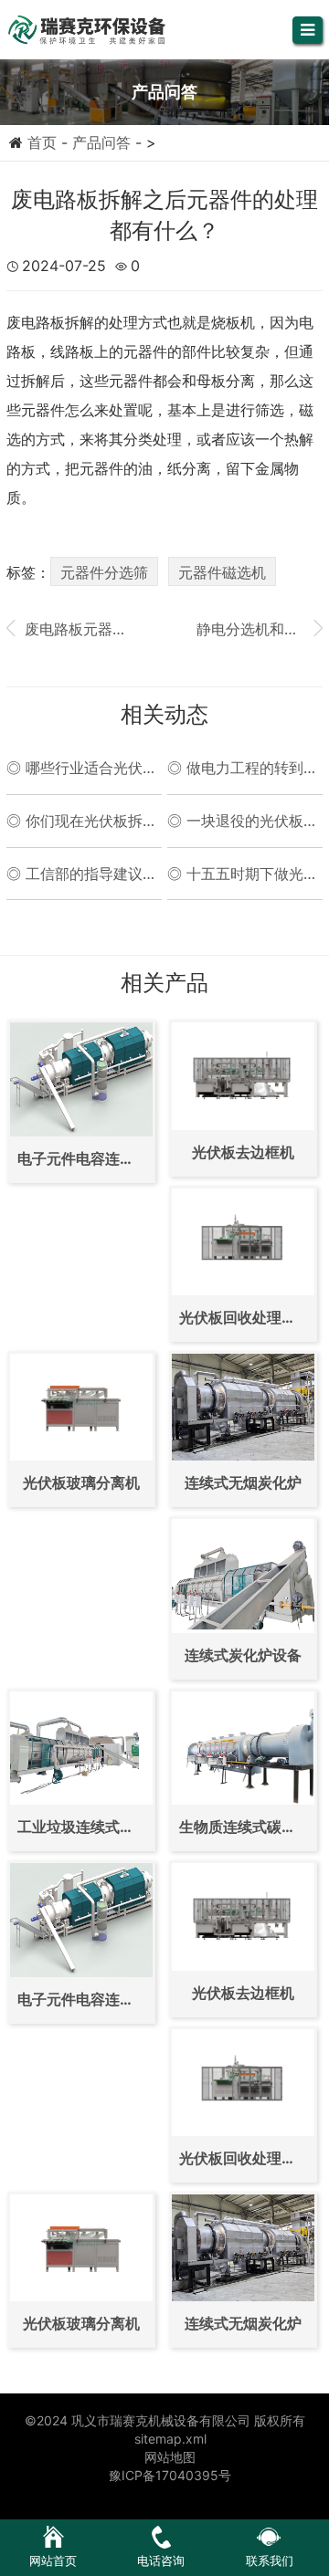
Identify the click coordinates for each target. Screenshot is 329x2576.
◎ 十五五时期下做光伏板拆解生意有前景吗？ (243, 874)
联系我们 (270, 2560)
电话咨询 (161, 2560)
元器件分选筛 (104, 572)
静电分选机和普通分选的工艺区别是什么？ (260, 628)
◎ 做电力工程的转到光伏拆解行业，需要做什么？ (243, 769)
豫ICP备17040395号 (170, 2475)
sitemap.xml (170, 2439)
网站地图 (170, 2457)
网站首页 (53, 2560)
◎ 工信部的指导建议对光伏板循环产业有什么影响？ (82, 874)
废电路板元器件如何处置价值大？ (69, 628)
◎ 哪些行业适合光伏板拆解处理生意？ (82, 769)
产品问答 (101, 142)
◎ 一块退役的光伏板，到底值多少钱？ (243, 822)
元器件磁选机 (222, 572)
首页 (42, 142)
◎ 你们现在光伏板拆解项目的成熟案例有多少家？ (82, 822)
